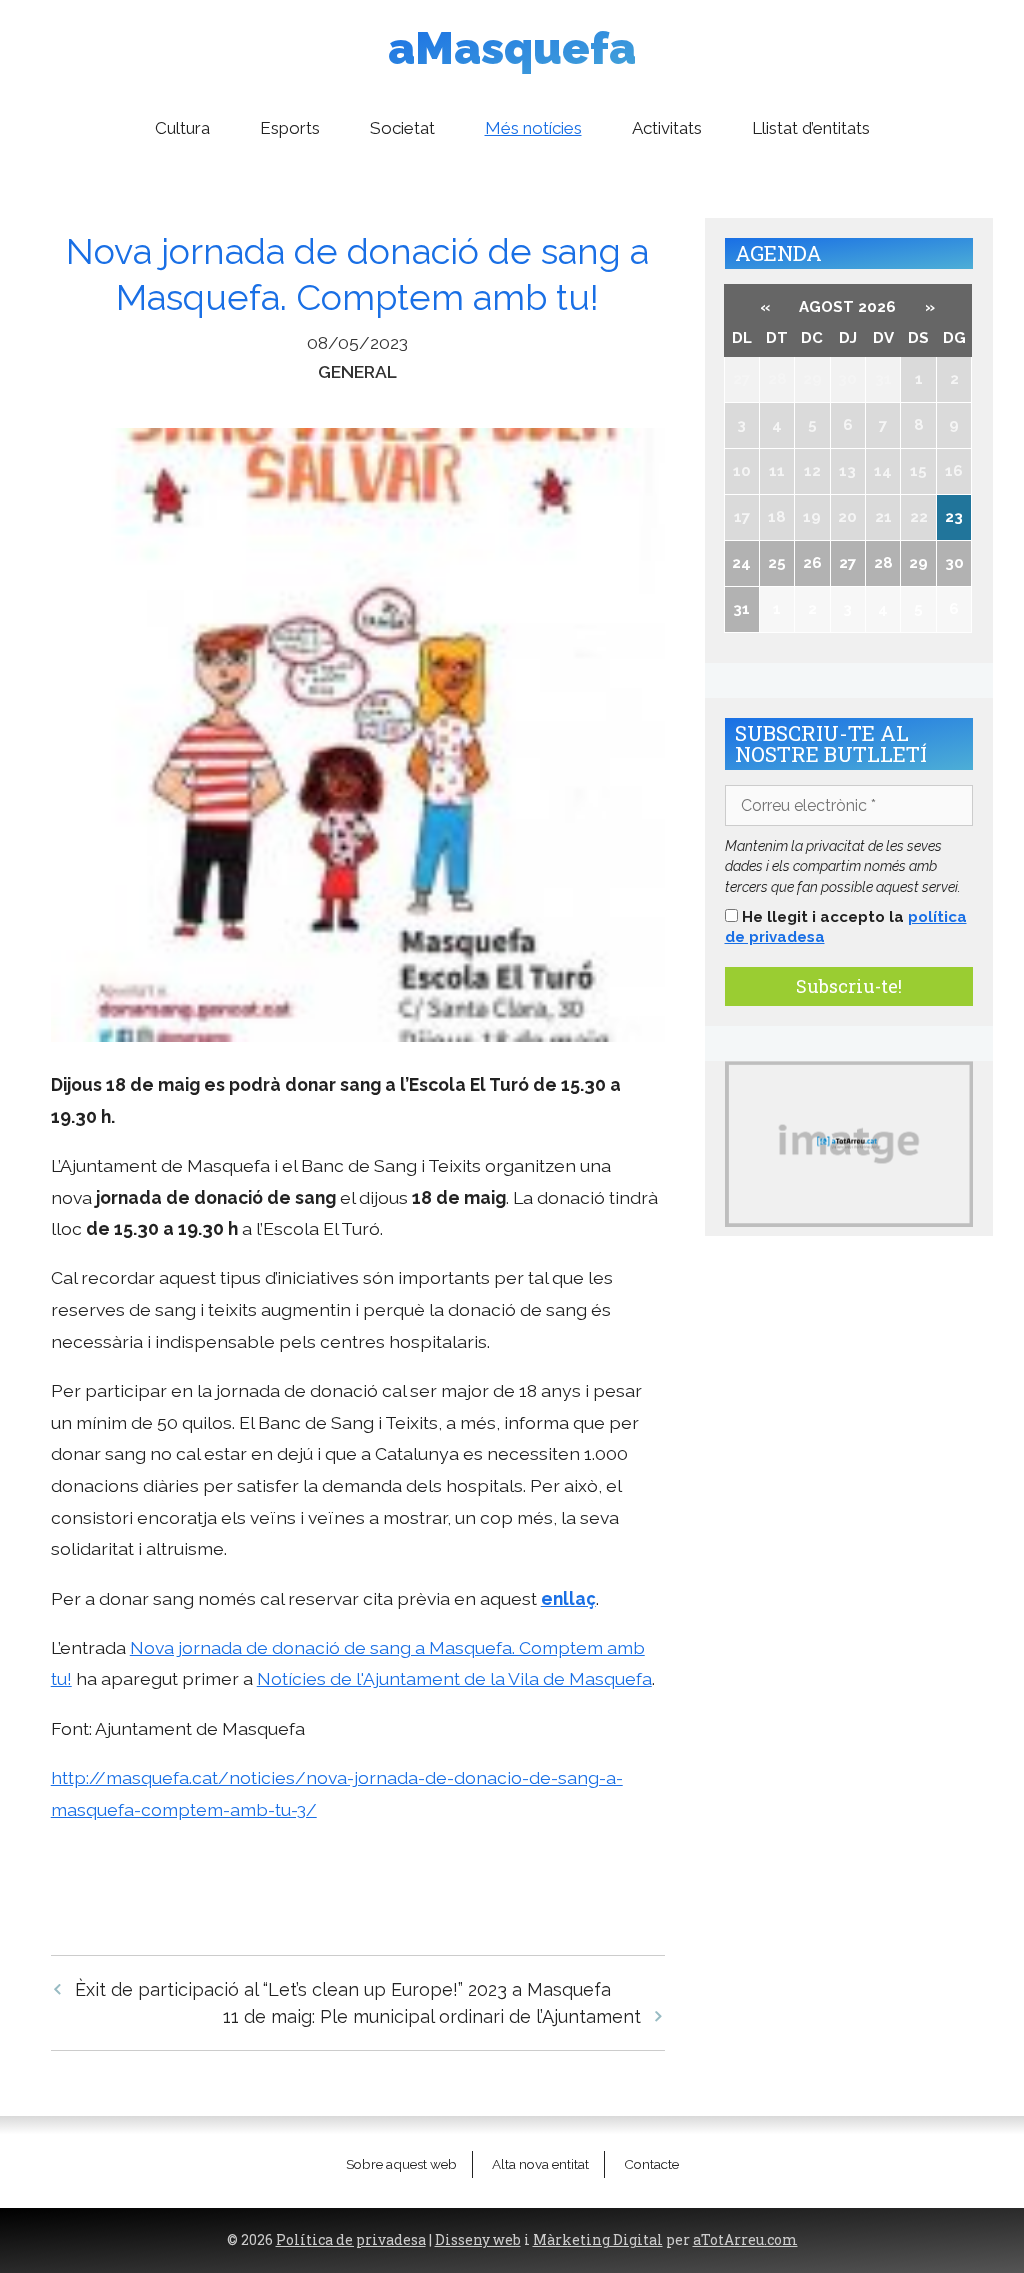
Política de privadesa (351, 2240)
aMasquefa (512, 48)
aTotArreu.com (745, 2240)
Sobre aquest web (401, 2164)
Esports (290, 128)
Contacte (651, 2164)
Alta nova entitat (540, 2164)
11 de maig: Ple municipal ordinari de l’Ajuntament (432, 2016)
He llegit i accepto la (846, 927)
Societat (402, 128)
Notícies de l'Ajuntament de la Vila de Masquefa (454, 1678)
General (357, 371)
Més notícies (533, 128)
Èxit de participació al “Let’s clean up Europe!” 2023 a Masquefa (343, 1989)
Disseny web (478, 2240)
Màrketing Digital (598, 2240)
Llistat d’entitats (811, 128)
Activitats (667, 128)
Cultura (182, 128)
